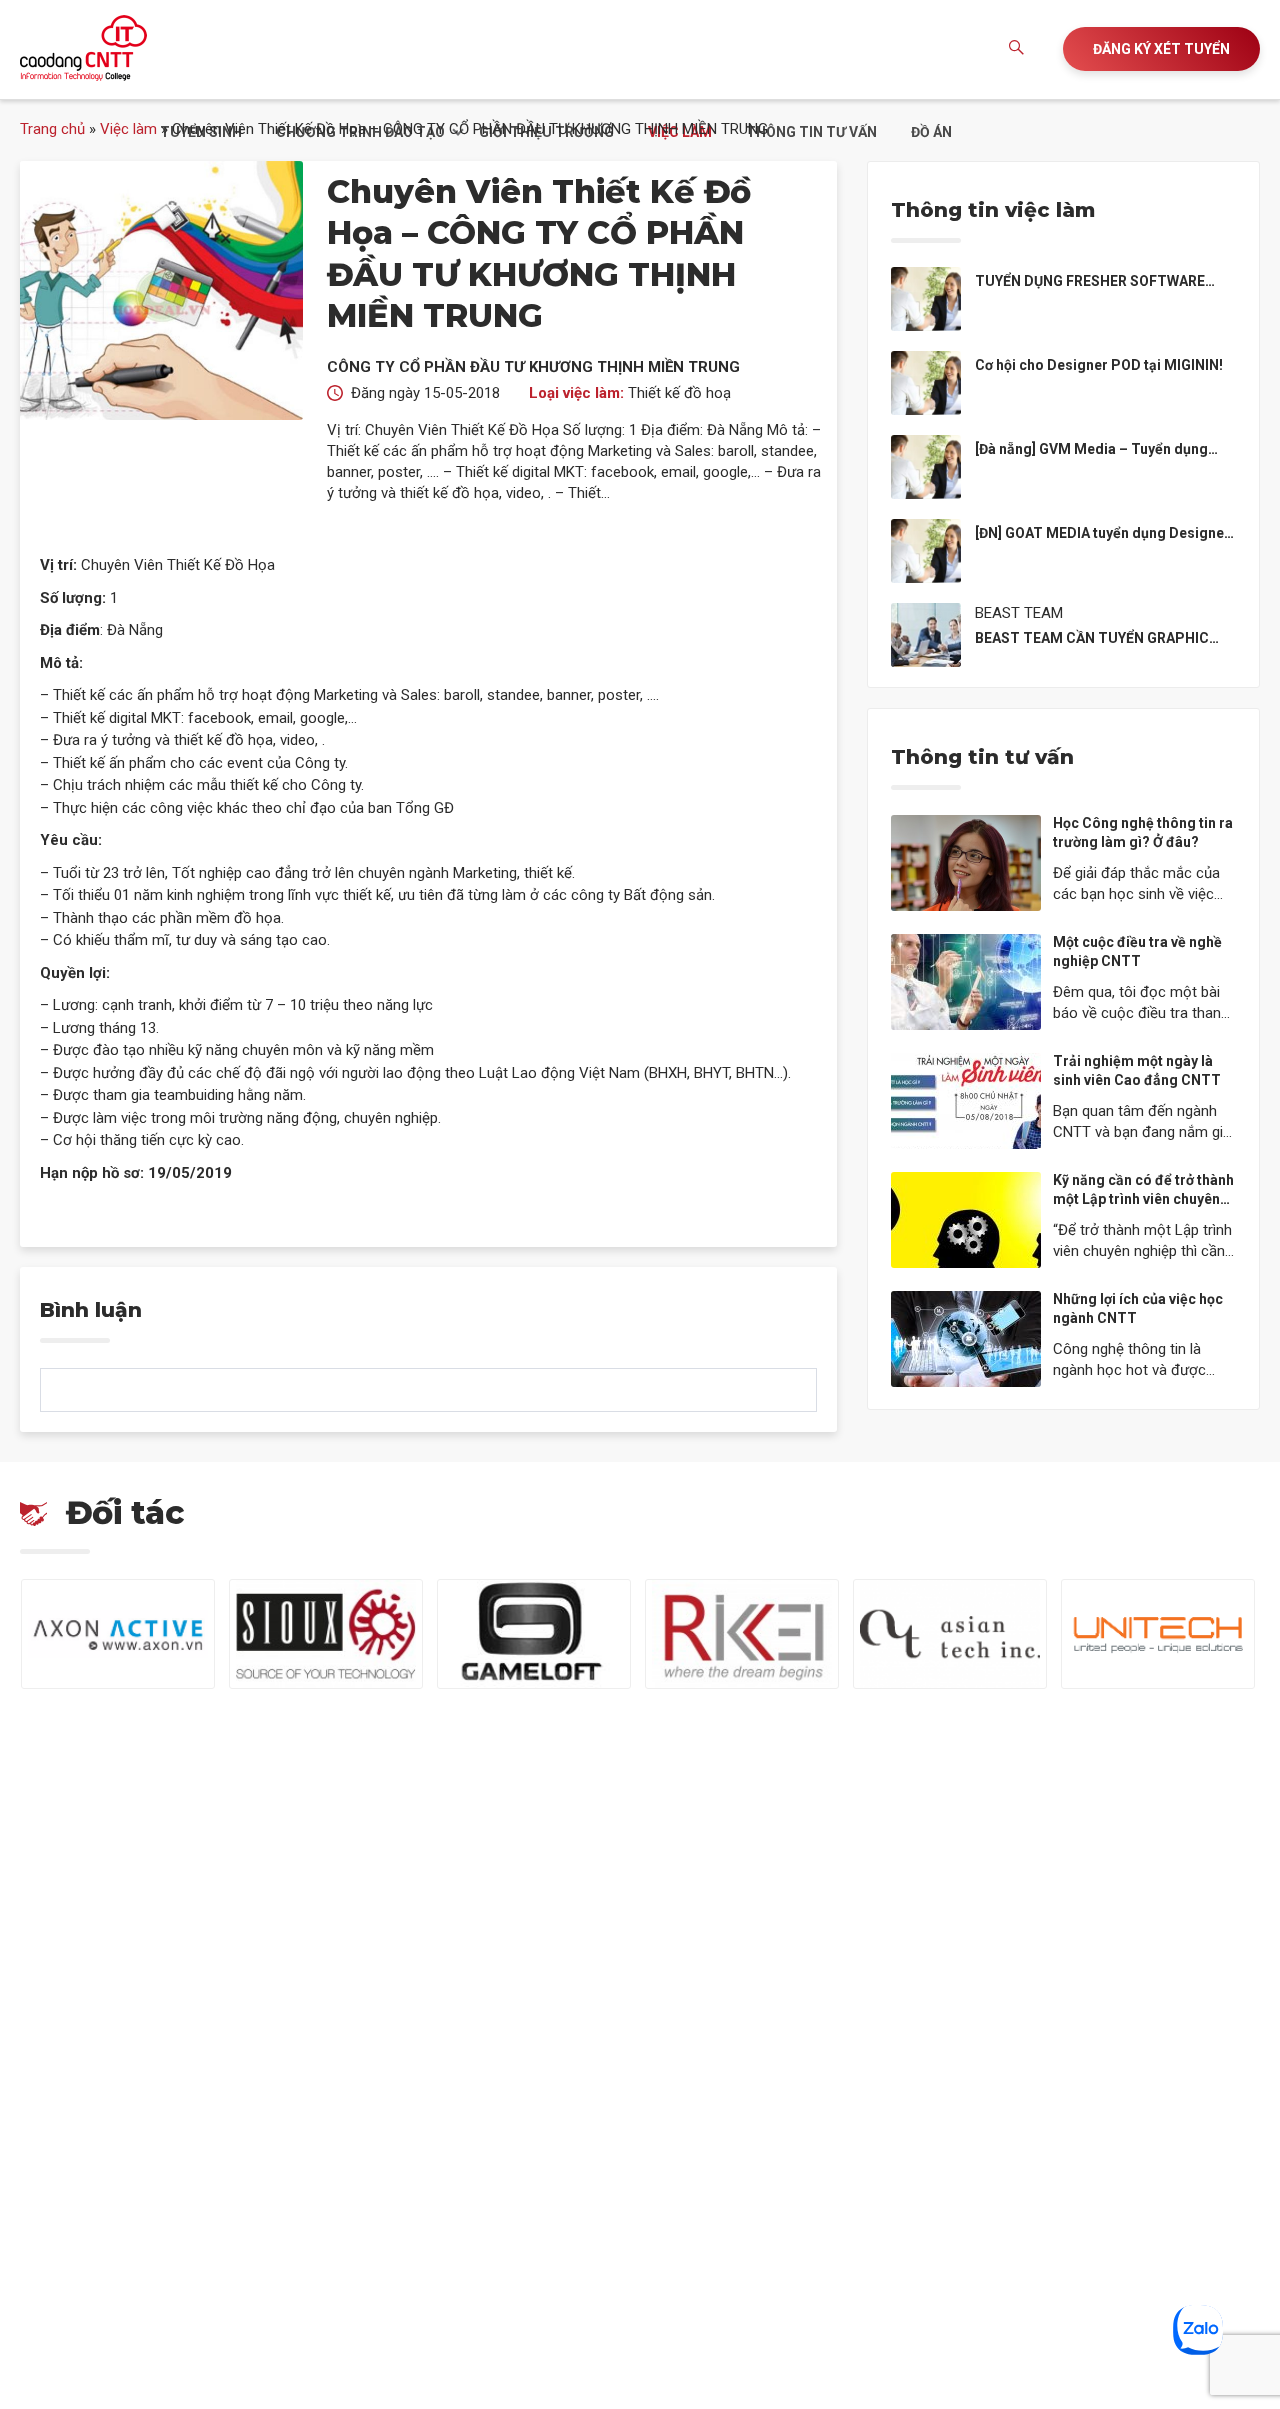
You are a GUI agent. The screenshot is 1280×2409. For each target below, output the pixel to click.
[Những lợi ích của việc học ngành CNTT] (966, 1338)
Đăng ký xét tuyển (1161, 49)
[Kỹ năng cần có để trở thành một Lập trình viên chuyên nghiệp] (966, 1219)
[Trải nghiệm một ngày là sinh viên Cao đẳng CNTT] (966, 1100)
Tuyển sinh (201, 132)
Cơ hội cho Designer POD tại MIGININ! (1099, 365)
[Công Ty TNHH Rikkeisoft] (742, 1634)
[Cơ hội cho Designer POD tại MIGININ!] (926, 381)
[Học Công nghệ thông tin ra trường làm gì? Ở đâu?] (966, 862)
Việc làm (680, 132)
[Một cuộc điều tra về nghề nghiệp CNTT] (966, 981)
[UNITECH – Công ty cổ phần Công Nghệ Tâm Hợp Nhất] (1158, 1634)
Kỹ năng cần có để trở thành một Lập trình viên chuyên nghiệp (1143, 1199)
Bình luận (91, 1310)
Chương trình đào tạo (360, 132)
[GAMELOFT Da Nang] (534, 1634)
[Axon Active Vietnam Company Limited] (118, 1634)
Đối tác (125, 1512)
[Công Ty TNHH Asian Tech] (950, 1634)
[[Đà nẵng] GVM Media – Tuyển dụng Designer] (926, 465)
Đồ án (931, 132)
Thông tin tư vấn (811, 132)
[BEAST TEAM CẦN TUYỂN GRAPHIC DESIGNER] (926, 633)
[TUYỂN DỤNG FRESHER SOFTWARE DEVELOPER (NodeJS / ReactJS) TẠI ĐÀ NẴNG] (926, 297)
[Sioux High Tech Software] (326, 1634)
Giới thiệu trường (546, 132)
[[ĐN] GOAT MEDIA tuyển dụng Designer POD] (926, 549)
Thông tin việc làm (993, 210)
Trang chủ (52, 129)
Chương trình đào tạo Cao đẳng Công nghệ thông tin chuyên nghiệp (83, 48)
